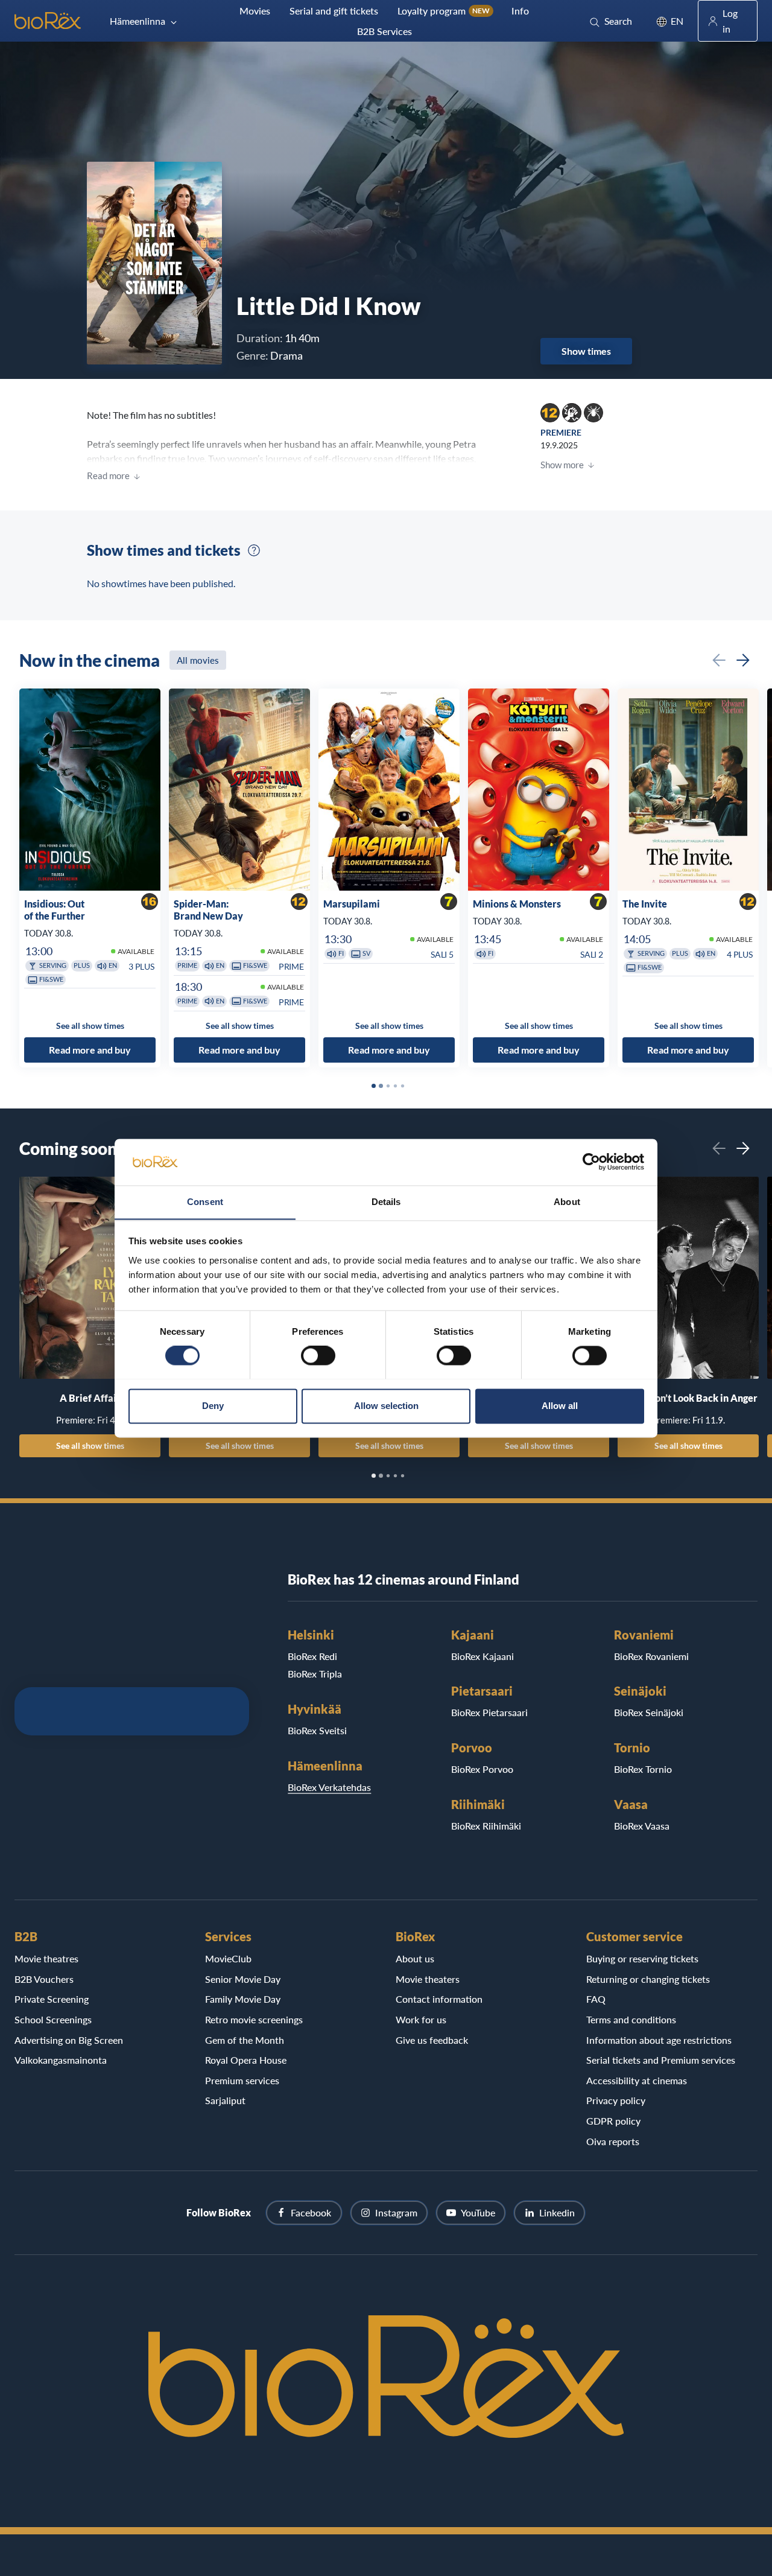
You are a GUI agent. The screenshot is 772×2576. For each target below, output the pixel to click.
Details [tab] (386, 1202)
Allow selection (386, 1406)
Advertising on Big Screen (69, 2040)
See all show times (90, 1445)
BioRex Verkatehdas (329, 1787)
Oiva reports (613, 2141)
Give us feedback (432, 2040)
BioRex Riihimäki (486, 1826)
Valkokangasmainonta (61, 2060)
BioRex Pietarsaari (489, 1712)
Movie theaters (428, 1979)
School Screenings (53, 2019)
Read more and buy (90, 1050)
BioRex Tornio (643, 1769)
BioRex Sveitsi (317, 1730)
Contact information (439, 1999)
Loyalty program (444, 11)
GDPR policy (613, 2121)
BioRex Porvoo (482, 1769)
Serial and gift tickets (334, 11)
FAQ (596, 1999)
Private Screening (52, 1999)
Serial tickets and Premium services (661, 2060)
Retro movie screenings (254, 2019)
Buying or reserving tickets (642, 1958)
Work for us (421, 2019)
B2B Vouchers (44, 1979)
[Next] (743, 660)
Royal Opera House (246, 2060)
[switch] (318, 1355)
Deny (213, 1406)
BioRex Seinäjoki (649, 1712)
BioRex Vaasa (642, 1826)
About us (415, 1958)
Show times (586, 351)
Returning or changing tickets (648, 1979)
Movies (255, 11)
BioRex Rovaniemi (651, 1656)
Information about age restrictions (659, 2040)
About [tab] (567, 1202)
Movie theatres (46, 1958)
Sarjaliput (225, 2100)
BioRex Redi (312, 1656)
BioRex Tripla (315, 1674)
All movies (198, 660)
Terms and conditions (631, 2019)
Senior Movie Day (243, 1979)
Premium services (242, 2080)
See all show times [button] (90, 1026)
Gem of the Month (245, 2040)
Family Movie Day (243, 1999)
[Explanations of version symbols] (254, 550)
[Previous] (719, 660)
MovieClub (228, 1958)
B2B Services (384, 31)
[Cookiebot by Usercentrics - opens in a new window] (591, 1162)
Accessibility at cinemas (637, 2080)
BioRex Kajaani (482, 1656)
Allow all (560, 1406)
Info (520, 11)
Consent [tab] (205, 1202)
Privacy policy (616, 2100)
